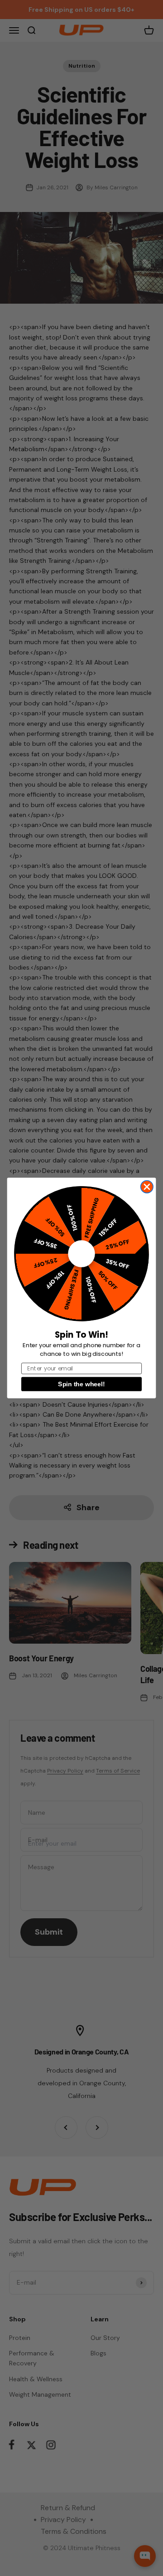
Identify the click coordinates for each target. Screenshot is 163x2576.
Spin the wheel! (81, 1384)
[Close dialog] (147, 1187)
